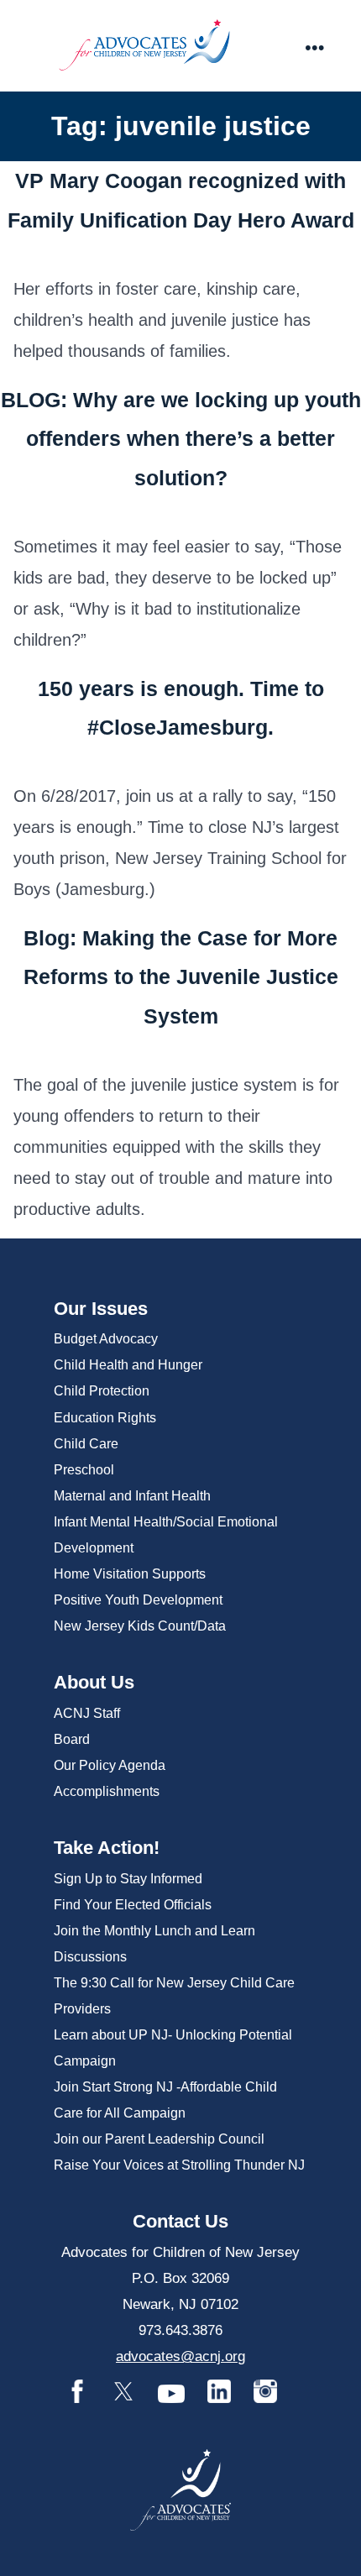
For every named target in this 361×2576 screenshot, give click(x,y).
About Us (94, 1682)
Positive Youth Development (138, 1600)
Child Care (86, 1444)
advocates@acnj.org (180, 2356)
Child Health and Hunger (128, 1365)
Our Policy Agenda (110, 1765)
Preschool (84, 1470)
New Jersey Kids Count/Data (140, 1626)
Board (72, 1739)
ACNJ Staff (87, 1713)
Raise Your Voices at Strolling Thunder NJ (179, 2165)
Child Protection (102, 1391)
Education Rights (105, 1418)
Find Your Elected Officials (133, 1905)
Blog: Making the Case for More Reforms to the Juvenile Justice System (181, 977)
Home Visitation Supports (130, 1574)
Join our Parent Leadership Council (159, 2139)
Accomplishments (107, 1791)
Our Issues (101, 1309)
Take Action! (107, 1848)
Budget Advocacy (106, 1339)
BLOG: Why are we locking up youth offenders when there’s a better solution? (181, 439)
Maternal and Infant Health (132, 1496)
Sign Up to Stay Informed (128, 1879)
